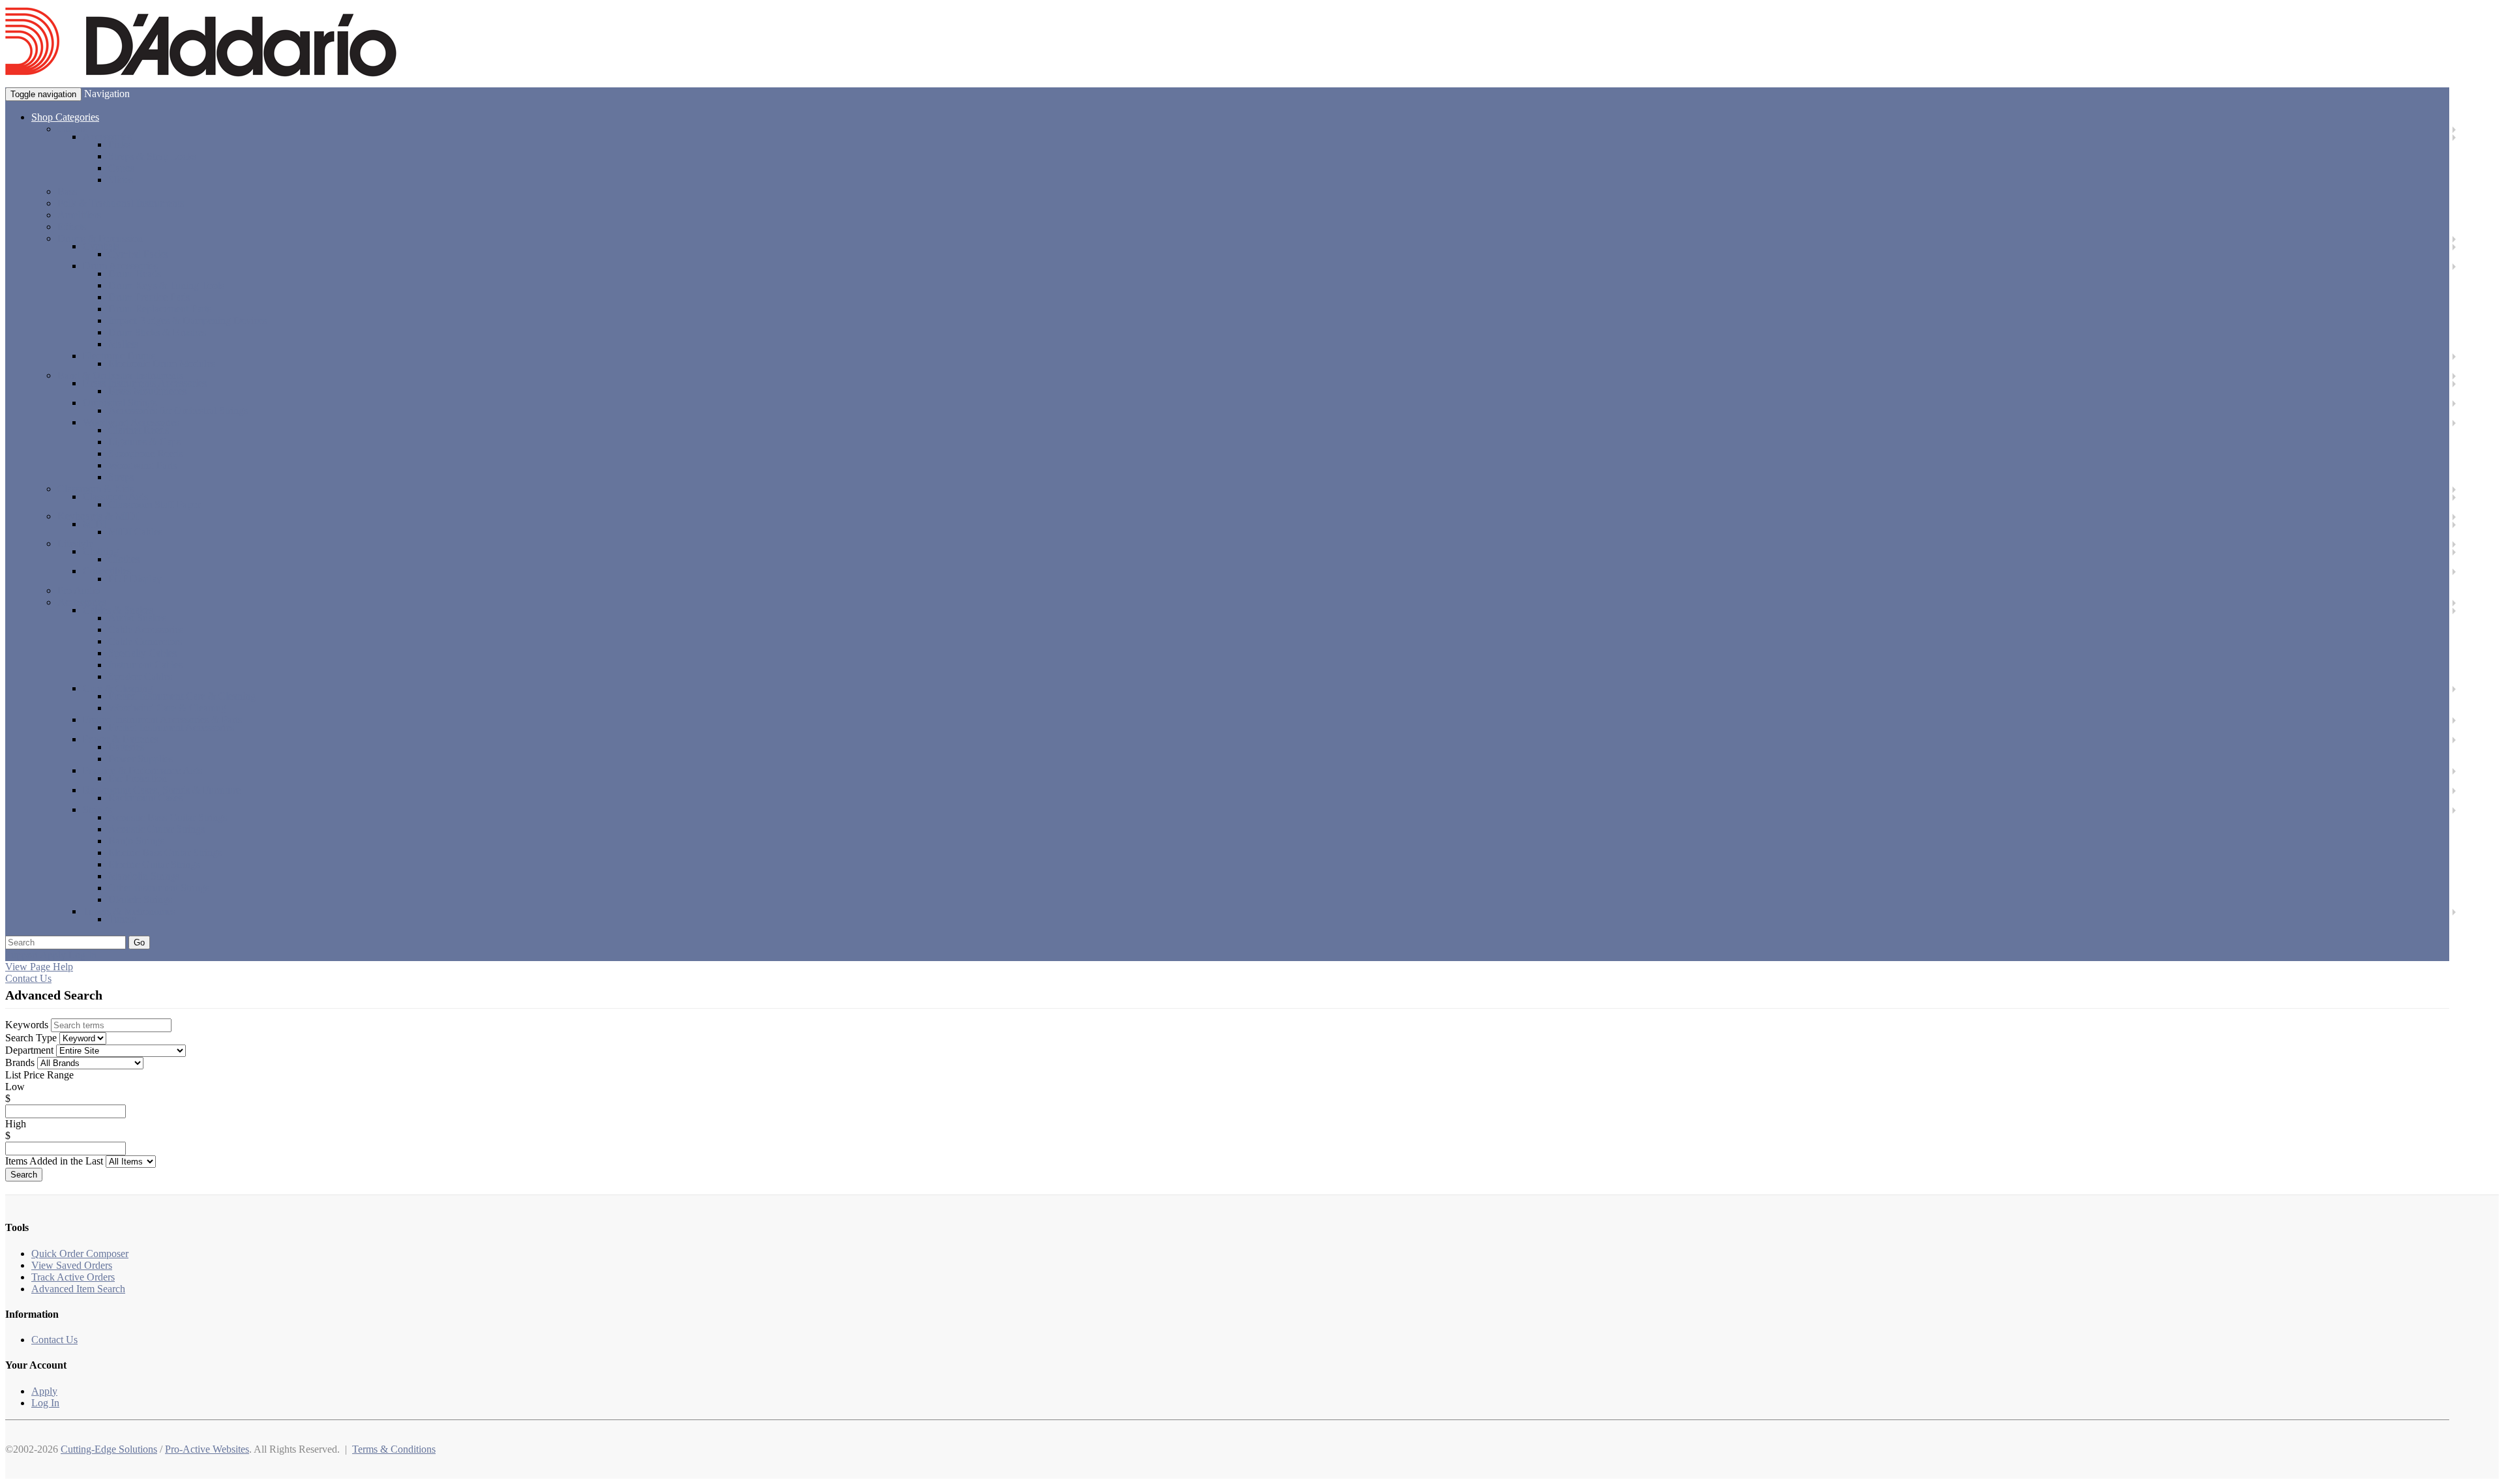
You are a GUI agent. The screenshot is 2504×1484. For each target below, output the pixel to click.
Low (15, 1087)
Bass (67, 191)
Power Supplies (141, 759)
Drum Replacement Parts (160, 309)
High (16, 1124)
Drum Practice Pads (149, 297)
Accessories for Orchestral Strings (178, 410)
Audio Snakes (137, 618)
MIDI (95, 524)
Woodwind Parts (142, 465)
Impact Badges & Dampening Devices (187, 320)
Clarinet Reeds (139, 430)
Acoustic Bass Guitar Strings (168, 817)
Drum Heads (135, 274)
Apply (44, 1391)
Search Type (31, 1038)
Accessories (107, 137)
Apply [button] (53, 955)
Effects (72, 227)
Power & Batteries (121, 739)
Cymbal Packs (138, 254)
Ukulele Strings (140, 899)
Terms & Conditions (394, 1449)
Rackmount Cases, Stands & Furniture (162, 790)
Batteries (126, 747)
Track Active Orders (73, 1277)
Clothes (124, 559)
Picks (119, 144)
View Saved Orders (72, 1265)
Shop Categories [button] (65, 117)
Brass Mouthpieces (147, 391)
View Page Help (39, 967)
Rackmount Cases (145, 798)
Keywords (27, 1025)
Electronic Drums (119, 356)
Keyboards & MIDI (98, 516)
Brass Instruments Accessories (145, 383)
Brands (20, 1062)
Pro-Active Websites (207, 1449)
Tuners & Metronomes (129, 911)
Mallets (123, 344)
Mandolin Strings (144, 876)
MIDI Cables (135, 532)
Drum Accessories (120, 266)
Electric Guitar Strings (154, 864)
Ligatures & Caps (144, 442)
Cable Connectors (145, 641)
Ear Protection (138, 778)
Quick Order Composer (80, 1254)
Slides (121, 180)
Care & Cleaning (118, 688)
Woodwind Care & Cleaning (167, 708)
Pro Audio (79, 590)
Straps (121, 477)
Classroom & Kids (96, 489)
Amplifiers (79, 215)
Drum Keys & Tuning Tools (166, 285)
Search (24, 1175)
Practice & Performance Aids (142, 770)
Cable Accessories (146, 630)
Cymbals (101, 246)
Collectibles (107, 571)
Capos (121, 168)
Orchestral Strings (120, 403)
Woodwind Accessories (131, 422)
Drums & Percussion (100, 238)
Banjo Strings (136, 841)
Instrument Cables (145, 665)
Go (139, 942)
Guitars (72, 129)
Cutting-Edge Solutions (109, 1449)
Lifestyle (75, 543)
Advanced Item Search (78, 1289)
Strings (97, 809)
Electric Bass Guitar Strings (165, 853)
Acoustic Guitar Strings (156, 829)
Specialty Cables (142, 653)
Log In (45, 1403)
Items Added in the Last (54, 1161)
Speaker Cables (140, 676)
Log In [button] (82, 955)
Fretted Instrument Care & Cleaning (182, 696)
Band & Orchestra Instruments (120, 375)
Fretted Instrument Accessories (171, 727)
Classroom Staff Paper (154, 504)
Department (29, 1050)
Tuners (122, 919)
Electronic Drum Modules (162, 364)
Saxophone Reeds (145, 453)
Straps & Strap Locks (152, 156)
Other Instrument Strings (159, 888)
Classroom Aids (115, 497)
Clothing (101, 551)
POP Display (135, 579)
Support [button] (22, 955)
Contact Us (28, 978)
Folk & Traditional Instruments (121, 203)
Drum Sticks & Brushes (157, 332)
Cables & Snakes (118, 610)
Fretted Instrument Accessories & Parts (162, 720)
